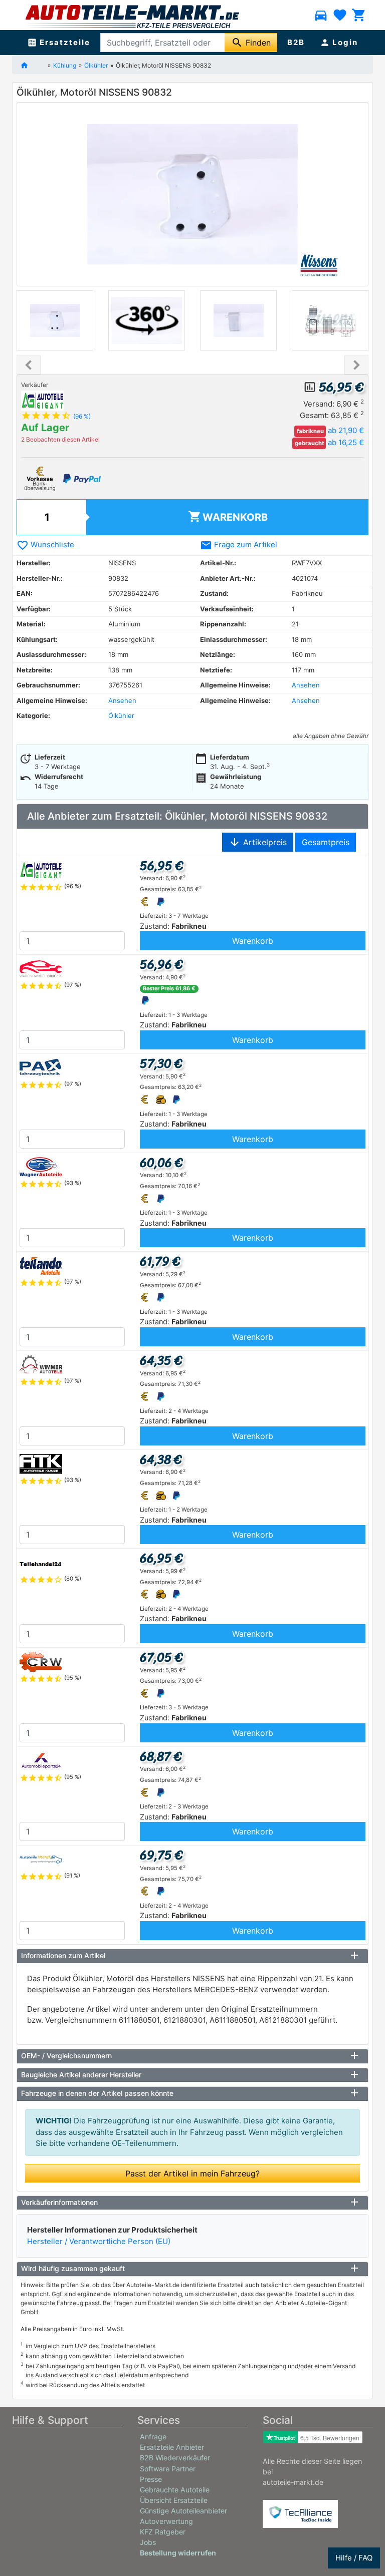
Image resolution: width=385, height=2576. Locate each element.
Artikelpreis (258, 842)
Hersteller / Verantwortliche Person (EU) (99, 2241)
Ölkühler (96, 65)
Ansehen (306, 685)
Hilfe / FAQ (354, 2558)
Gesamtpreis (326, 842)
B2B (296, 42)
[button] (29, 365)
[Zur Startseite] (33, 65)
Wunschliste (45, 544)
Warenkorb (228, 516)
